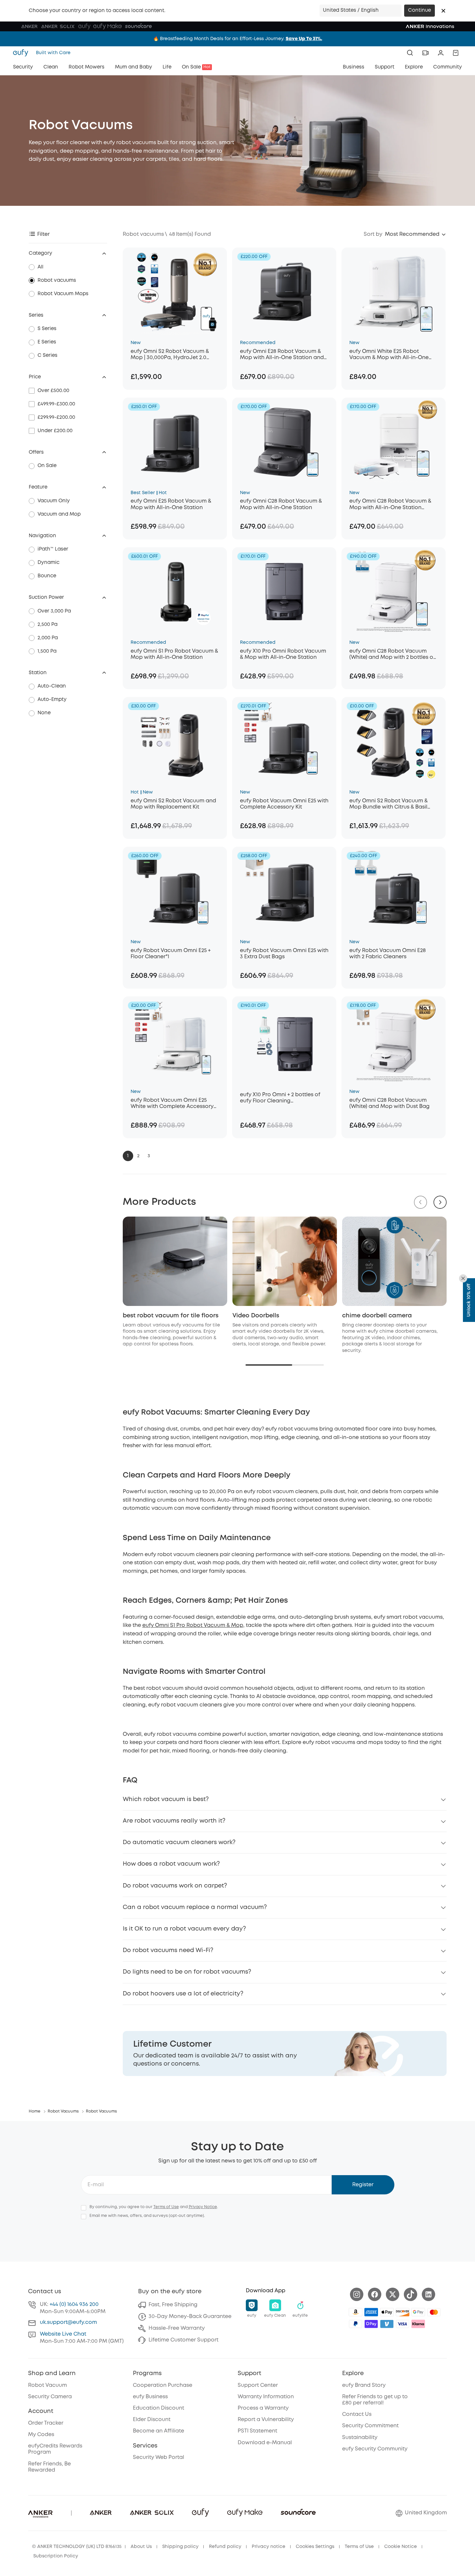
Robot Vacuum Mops (63, 294)
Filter (43, 234)
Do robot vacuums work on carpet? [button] (175, 1886)
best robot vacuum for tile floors (171, 1316)
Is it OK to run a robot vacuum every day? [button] (184, 1929)
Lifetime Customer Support (183, 2340)
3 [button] (149, 1156)
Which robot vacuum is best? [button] (166, 1799)
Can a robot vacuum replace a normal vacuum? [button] (195, 1907)
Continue (420, 10)
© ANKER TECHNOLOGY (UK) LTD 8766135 (77, 2547)
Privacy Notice (203, 2207)
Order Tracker (46, 2423)
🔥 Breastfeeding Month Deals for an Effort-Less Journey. (238, 39)
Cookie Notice (401, 2547)
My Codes (41, 2435)
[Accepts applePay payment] (387, 2312)
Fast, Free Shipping (173, 2305)
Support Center (258, 2385)
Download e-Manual (265, 2443)
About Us (141, 2547)
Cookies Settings (315, 2547)
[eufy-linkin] (428, 2294)
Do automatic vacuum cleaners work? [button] (179, 1842)
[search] (410, 53)
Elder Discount (152, 2420)
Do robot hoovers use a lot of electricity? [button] (183, 1994)
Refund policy (225, 2547)
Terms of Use (166, 2207)
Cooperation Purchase (163, 2385)
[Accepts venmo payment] (387, 2324)
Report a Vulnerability (266, 2420)
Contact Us (357, 2414)
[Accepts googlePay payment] (418, 2312)
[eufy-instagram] (357, 2294)
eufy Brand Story (364, 2385)
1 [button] (128, 1156)
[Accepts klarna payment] (418, 2324)
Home (35, 2111)
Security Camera (50, 2397)
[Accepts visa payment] (403, 2324)
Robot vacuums (57, 280)
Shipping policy (180, 2547)
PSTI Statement (257, 2431)
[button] (443, 11)
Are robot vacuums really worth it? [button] (174, 1821)
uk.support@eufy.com (68, 2322)
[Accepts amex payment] (371, 2312)
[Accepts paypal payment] (356, 2324)
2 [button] (138, 1156)
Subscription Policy (56, 2556)
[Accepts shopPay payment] (371, 2324)
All (40, 267)
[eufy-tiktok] (411, 2294)
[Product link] (175, 292)
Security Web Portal (158, 2457)
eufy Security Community (375, 2449)
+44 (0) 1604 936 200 (74, 2304)
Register (363, 2185)
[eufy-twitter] (393, 2294)
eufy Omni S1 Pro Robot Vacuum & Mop (193, 1625)
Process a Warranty (263, 2408)
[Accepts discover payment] (403, 2312)
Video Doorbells (256, 1316)
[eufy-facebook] (375, 2294)
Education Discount (158, 2408)
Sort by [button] (373, 234)
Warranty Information (266, 2397)
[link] (285, 2053)
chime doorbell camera (377, 1316)
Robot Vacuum (47, 2385)
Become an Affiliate (158, 2431)
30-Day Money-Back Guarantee (190, 2317)
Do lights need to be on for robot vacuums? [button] (187, 1972)
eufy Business (150, 2397)
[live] (425, 53)
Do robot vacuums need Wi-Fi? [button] (168, 1950)
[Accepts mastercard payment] (434, 2312)
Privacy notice (269, 2547)
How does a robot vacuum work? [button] (171, 1864)
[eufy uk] (23, 53)
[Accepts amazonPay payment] (356, 2312)
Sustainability (360, 2438)
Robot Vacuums (63, 2111)
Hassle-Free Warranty (177, 2328)
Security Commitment (370, 2426)
